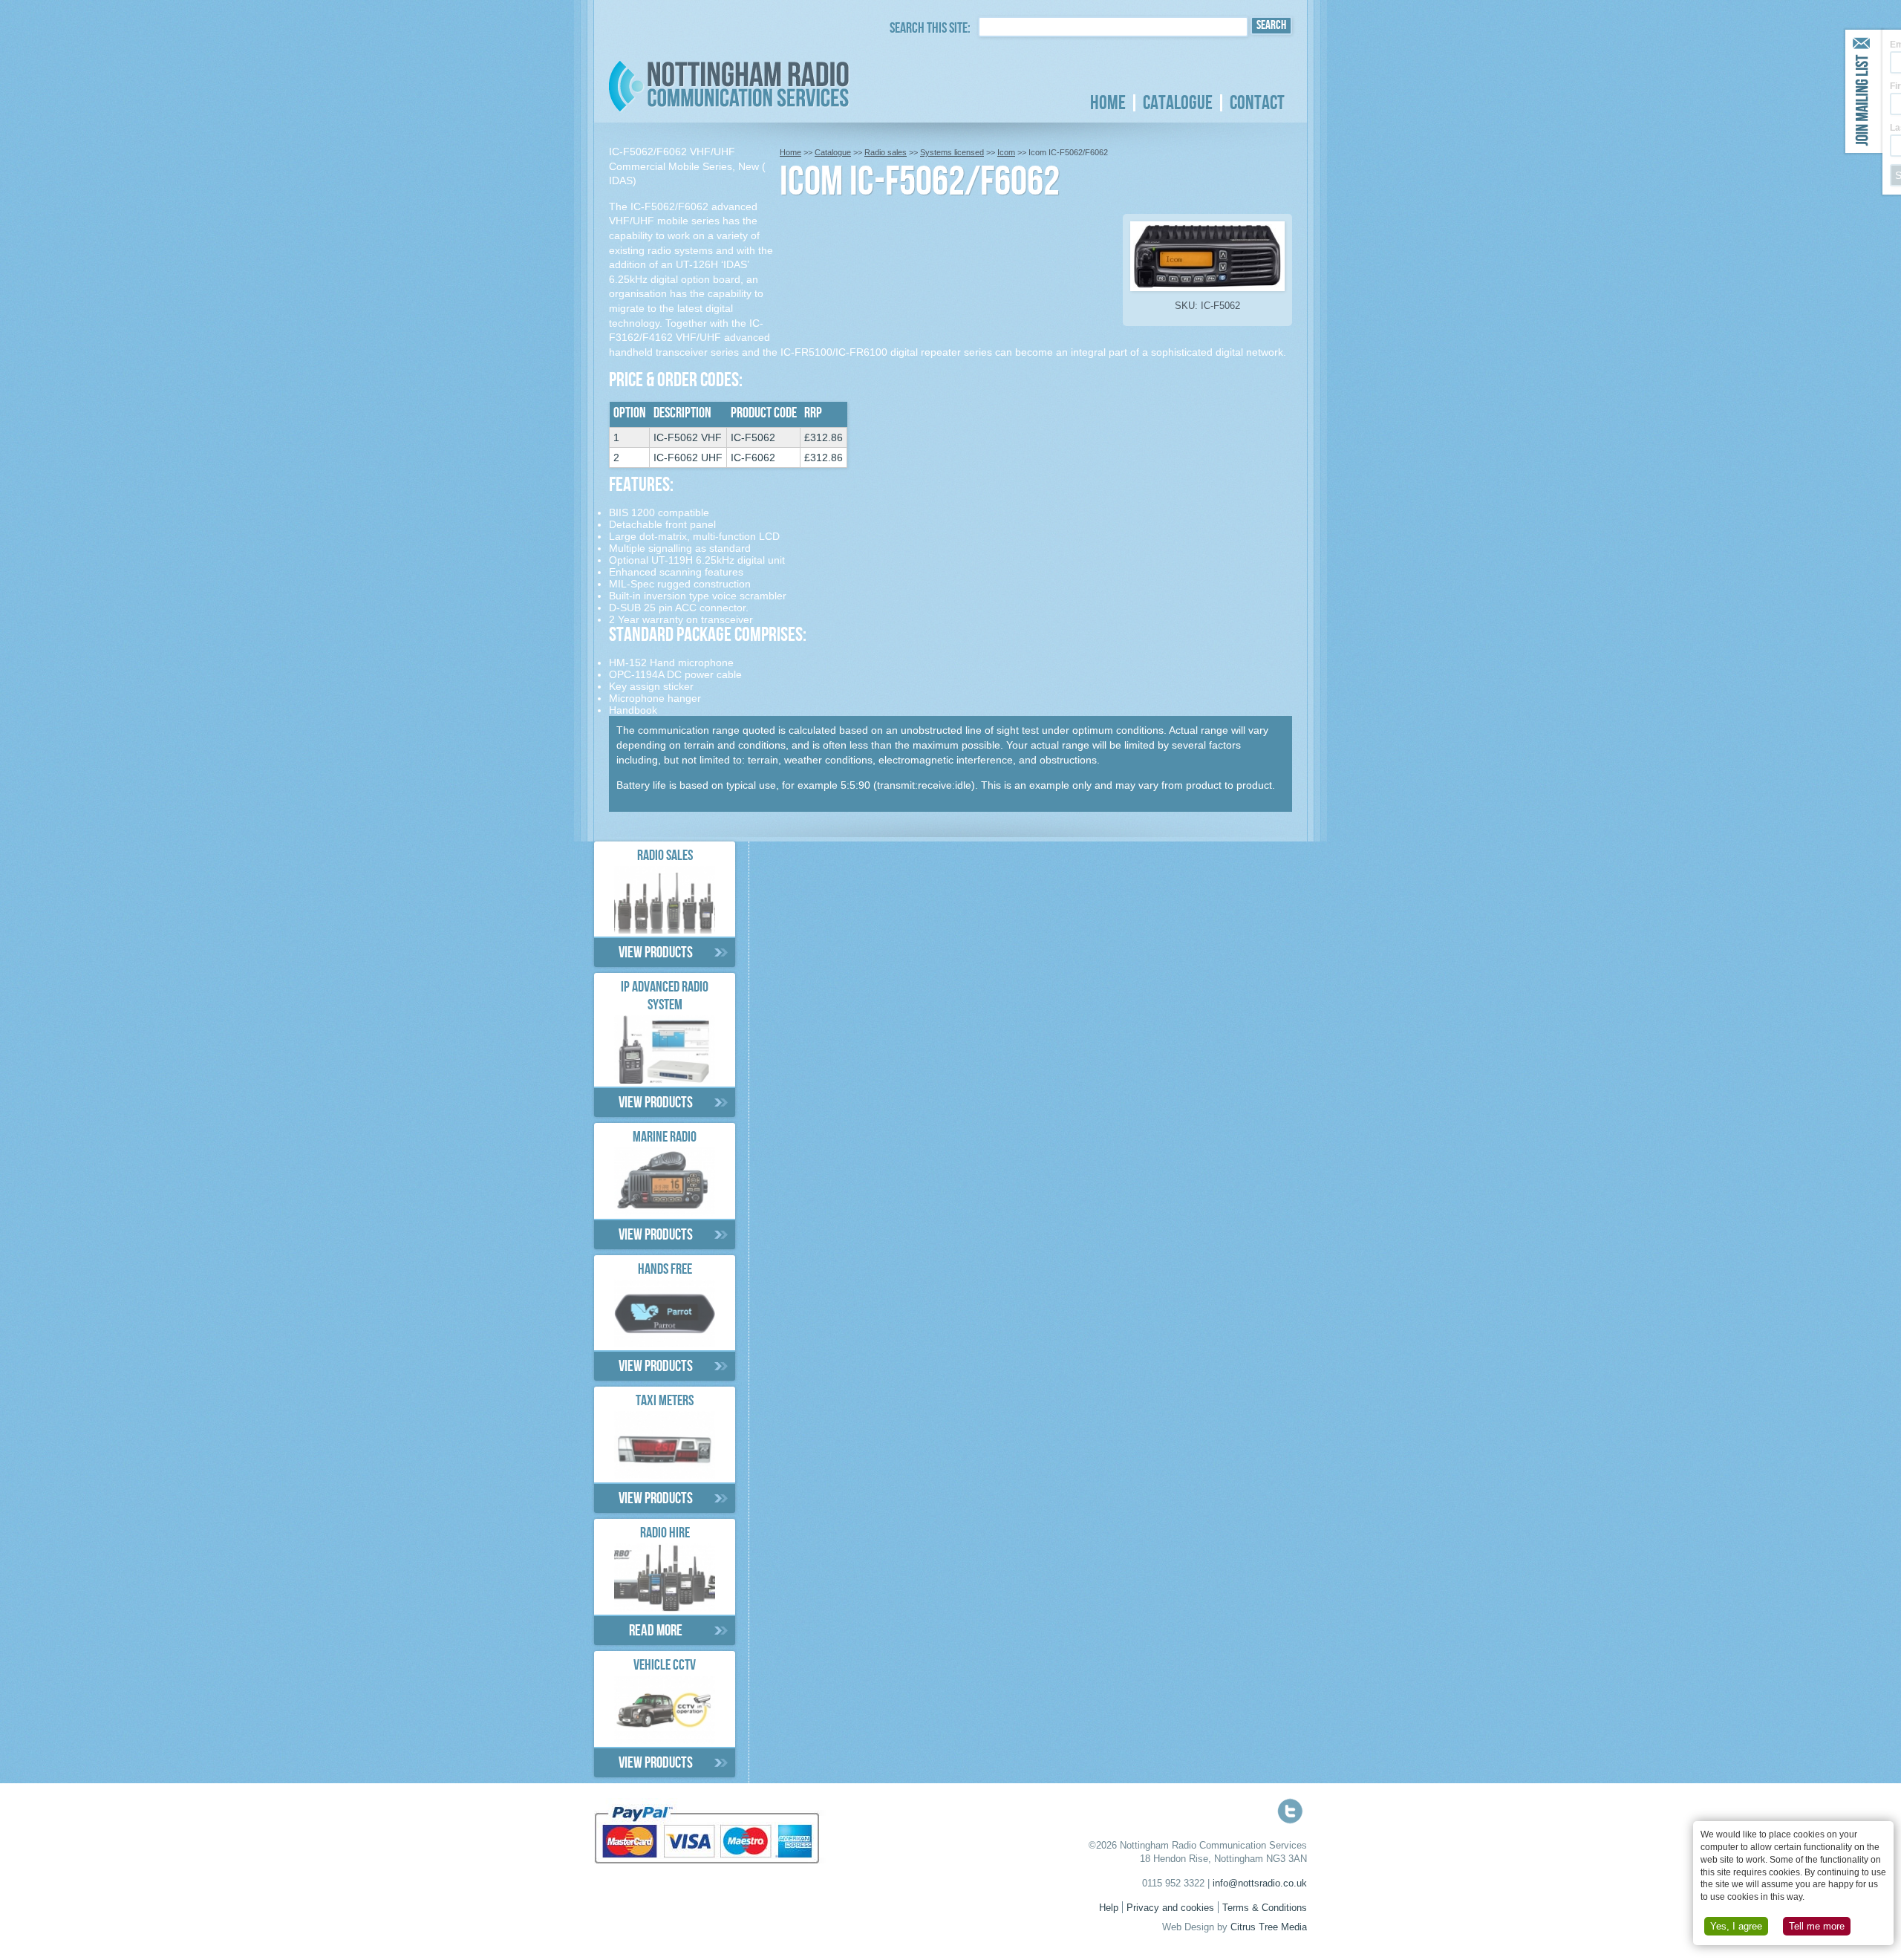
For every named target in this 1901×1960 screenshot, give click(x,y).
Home (1108, 103)
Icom (1006, 152)
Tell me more (1817, 1926)
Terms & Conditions (1265, 1908)
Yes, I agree (1736, 1926)
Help (1109, 1908)
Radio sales (886, 152)
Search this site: (930, 30)
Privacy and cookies (1170, 1908)
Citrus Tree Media (1269, 1927)
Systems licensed (952, 152)
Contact (1257, 103)
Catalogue (1178, 103)
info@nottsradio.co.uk (1260, 1884)
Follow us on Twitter (1290, 1811)
